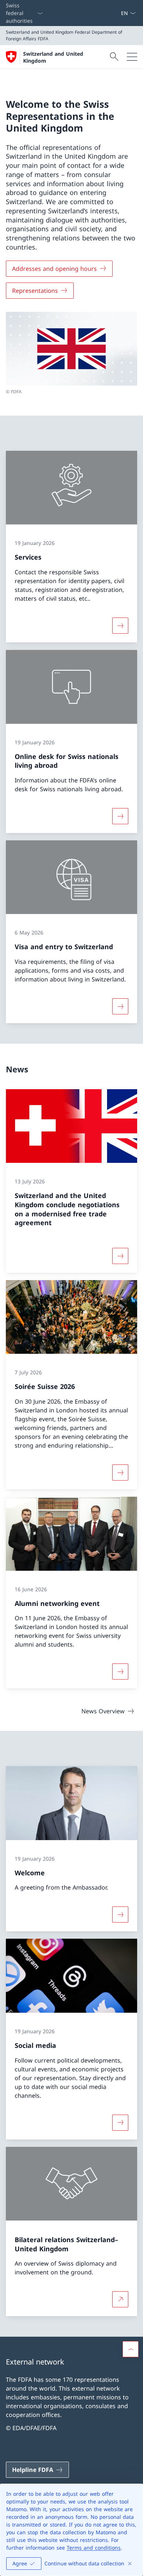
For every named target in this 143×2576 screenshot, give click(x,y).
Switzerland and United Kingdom (53, 57)
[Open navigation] (132, 57)
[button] (131, 2349)
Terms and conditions (94, 2548)
